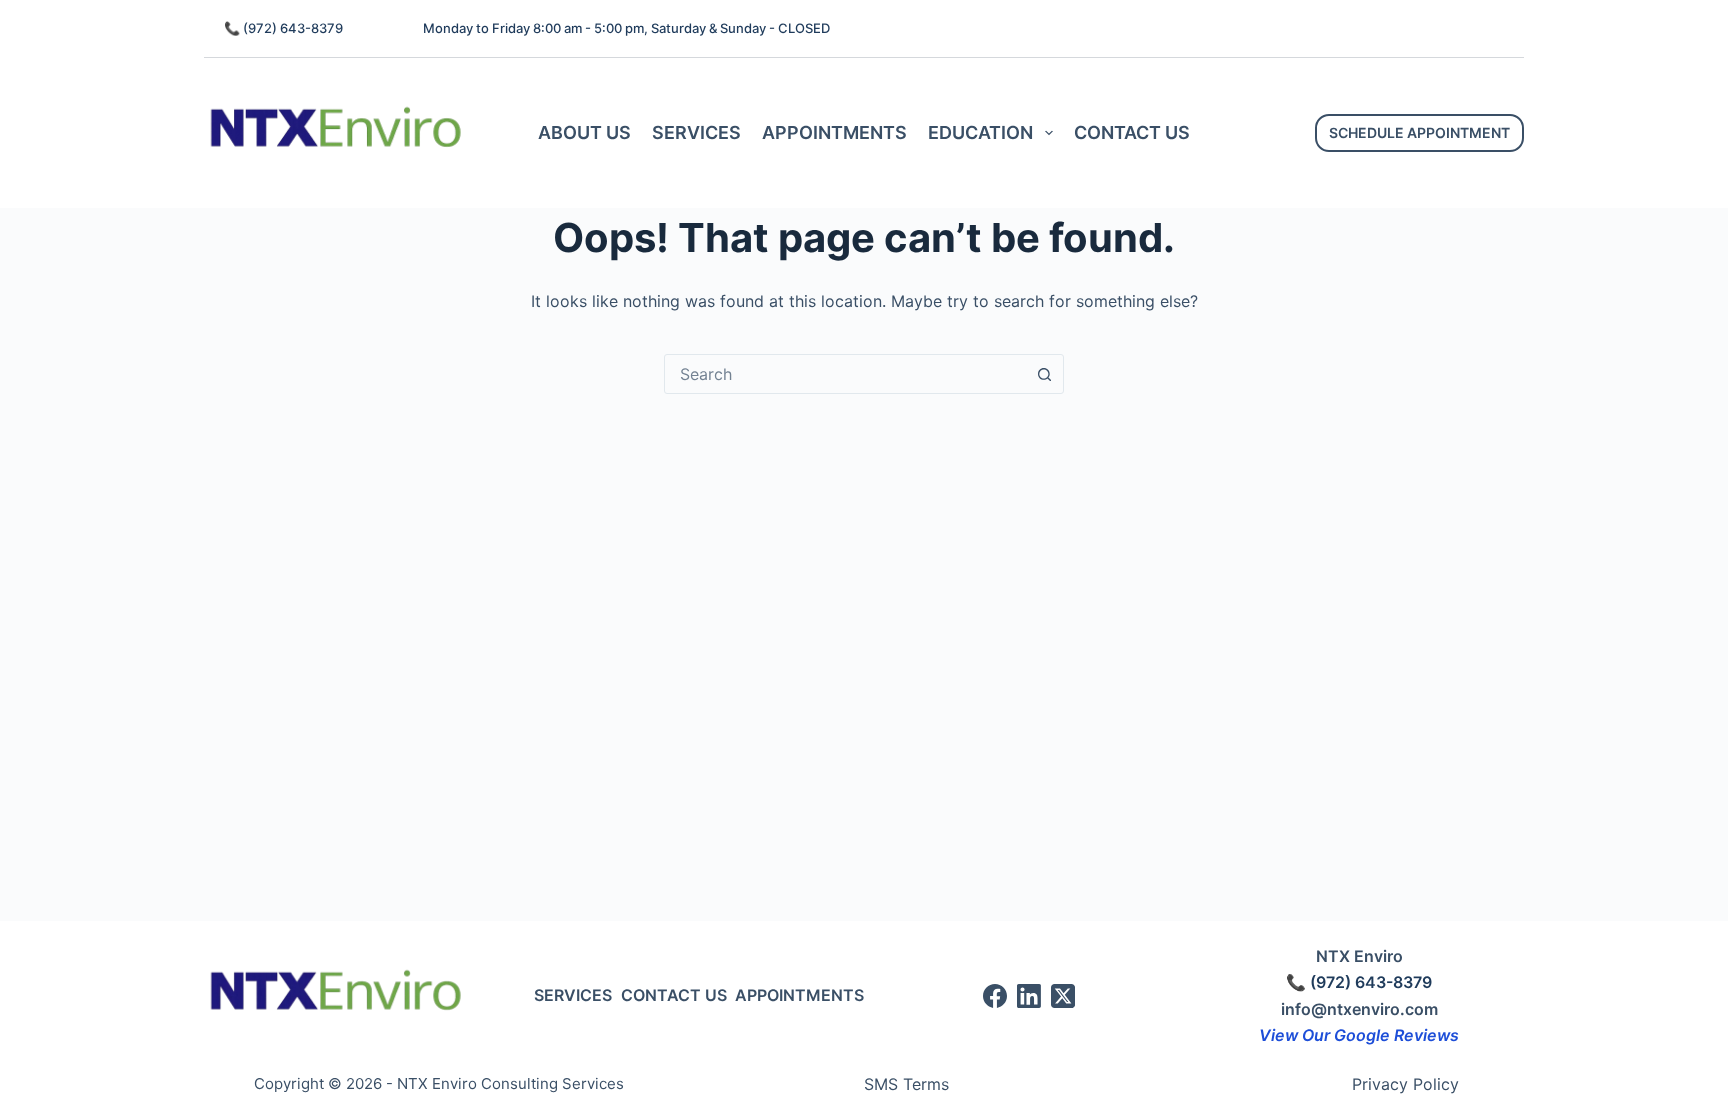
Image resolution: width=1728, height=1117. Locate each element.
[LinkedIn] (1029, 996)
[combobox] (845, 374)
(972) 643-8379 (293, 28)
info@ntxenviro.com (1359, 1009)
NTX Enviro (1359, 956)
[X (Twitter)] (1063, 996)
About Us (584, 132)
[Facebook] (995, 996)
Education (980, 132)
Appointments (834, 132)
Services (696, 132)
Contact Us (1132, 132)
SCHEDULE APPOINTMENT (1419, 132)
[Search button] (1044, 374)
